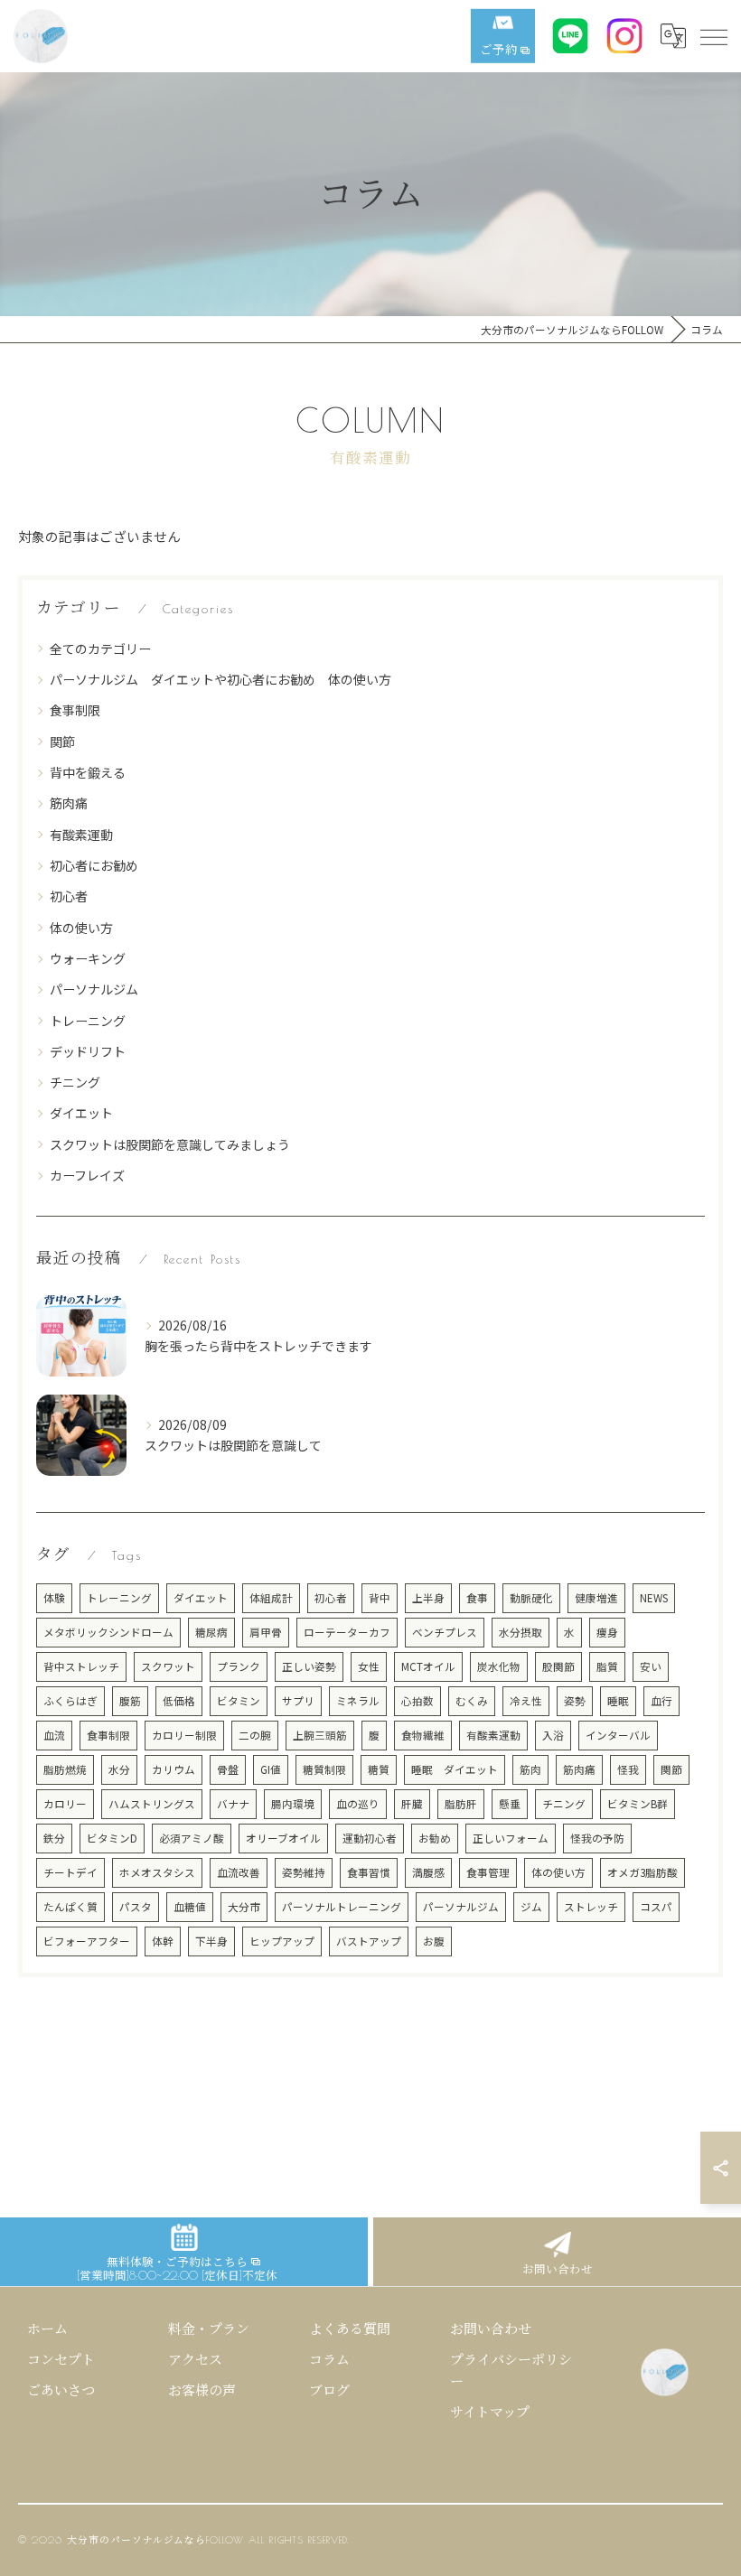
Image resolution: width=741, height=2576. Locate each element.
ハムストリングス (152, 1804)
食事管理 (488, 1872)
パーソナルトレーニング (342, 1907)
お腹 (434, 1941)
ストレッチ (591, 1907)
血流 (54, 1735)
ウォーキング (88, 958)
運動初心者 (370, 1838)
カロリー (65, 1804)
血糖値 (190, 1907)
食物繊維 (423, 1735)
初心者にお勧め (94, 865)
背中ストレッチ (81, 1666)
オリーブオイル (283, 1838)
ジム (531, 1907)
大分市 (244, 1907)
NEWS (654, 1598)
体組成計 (271, 1598)
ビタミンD (112, 1838)
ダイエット (81, 1113)
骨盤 (228, 1769)
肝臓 (412, 1804)
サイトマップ (490, 2412)
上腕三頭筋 (320, 1735)
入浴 (553, 1735)
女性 (369, 1666)
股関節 (558, 1666)
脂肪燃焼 (65, 1769)
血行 (661, 1701)
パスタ (136, 1907)
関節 (62, 742)
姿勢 (575, 1701)
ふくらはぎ (70, 1701)
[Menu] (713, 35)
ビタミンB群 (638, 1804)
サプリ (298, 1701)
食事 (477, 1598)
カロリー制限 (184, 1735)
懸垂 (510, 1804)
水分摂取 (521, 1632)
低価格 (179, 1701)
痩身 (607, 1632)
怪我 (628, 1769)
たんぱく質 (70, 1907)
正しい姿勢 (309, 1666)
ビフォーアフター (87, 1941)
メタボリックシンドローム (108, 1632)
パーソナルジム (94, 989)
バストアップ (369, 1941)
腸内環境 (293, 1804)
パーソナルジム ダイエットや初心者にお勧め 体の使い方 (220, 679)
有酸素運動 (81, 835)
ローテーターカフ (347, 1632)
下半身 (211, 1941)
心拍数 (417, 1701)
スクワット (168, 1666)
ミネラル (358, 1701)
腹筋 (130, 1701)
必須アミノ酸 (192, 1838)
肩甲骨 (266, 1632)
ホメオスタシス (157, 1872)
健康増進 (596, 1598)
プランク (239, 1666)
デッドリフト (88, 1051)
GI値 (271, 1769)
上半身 (428, 1598)
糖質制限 (324, 1769)
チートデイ (70, 1872)
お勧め (435, 1838)
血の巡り (358, 1804)
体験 (54, 1598)
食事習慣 (369, 1872)
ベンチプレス (445, 1632)
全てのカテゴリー (100, 649)
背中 (380, 1598)
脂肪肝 (461, 1804)
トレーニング (88, 1021)
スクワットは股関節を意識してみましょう (170, 1144)
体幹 (163, 1941)
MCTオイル (428, 1666)
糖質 (379, 1769)
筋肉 (530, 1769)
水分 (119, 1769)
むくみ (472, 1701)
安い (651, 1666)
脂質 (607, 1666)
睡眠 (618, 1701)
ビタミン (239, 1701)
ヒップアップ (282, 1941)
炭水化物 (499, 1666)
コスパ (656, 1907)
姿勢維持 (304, 1872)
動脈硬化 (531, 1598)
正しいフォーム (511, 1838)
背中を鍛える (88, 772)
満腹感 (428, 1872)
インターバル (618, 1735)
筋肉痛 (69, 803)
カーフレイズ (87, 1175)
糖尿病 (211, 1632)
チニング (75, 1082)
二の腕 (255, 1735)
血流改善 (239, 1872)
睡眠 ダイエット (455, 1769)
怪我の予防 (597, 1838)
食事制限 (75, 710)
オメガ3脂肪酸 (643, 1872)
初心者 (69, 896)
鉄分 (54, 1838)
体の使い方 (81, 928)
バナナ (233, 1804)
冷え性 (526, 1701)
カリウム (174, 1769)
